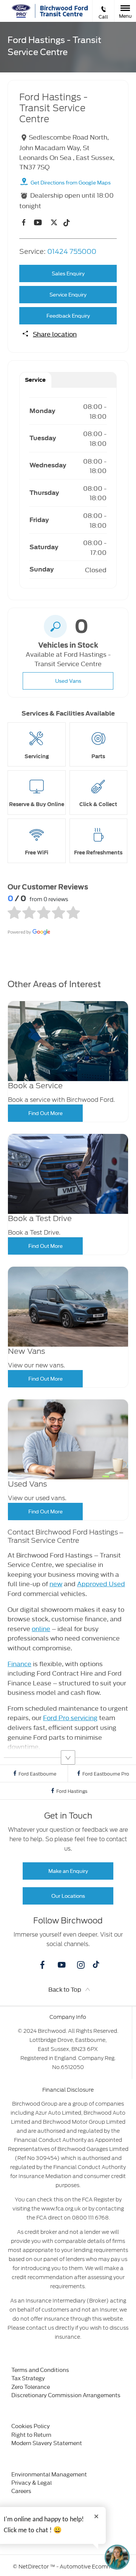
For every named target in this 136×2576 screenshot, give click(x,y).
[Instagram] (81, 1965)
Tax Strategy (28, 2378)
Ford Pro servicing (70, 1717)
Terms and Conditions (40, 2369)
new (56, 1583)
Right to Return (31, 2434)
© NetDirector (31, 2567)
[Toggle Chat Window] (117, 2557)
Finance (19, 1663)
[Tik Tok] (66, 223)
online (41, 1628)
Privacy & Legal (32, 2482)
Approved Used (101, 1583)
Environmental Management (49, 2474)
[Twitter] (54, 222)
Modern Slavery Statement (47, 2443)
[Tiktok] (96, 1966)
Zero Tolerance (31, 2386)
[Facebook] (24, 223)
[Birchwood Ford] (63, 11)
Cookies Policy (31, 2426)
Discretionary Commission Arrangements (66, 2395)
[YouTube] (38, 222)
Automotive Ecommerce (91, 2567)
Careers (21, 2491)
